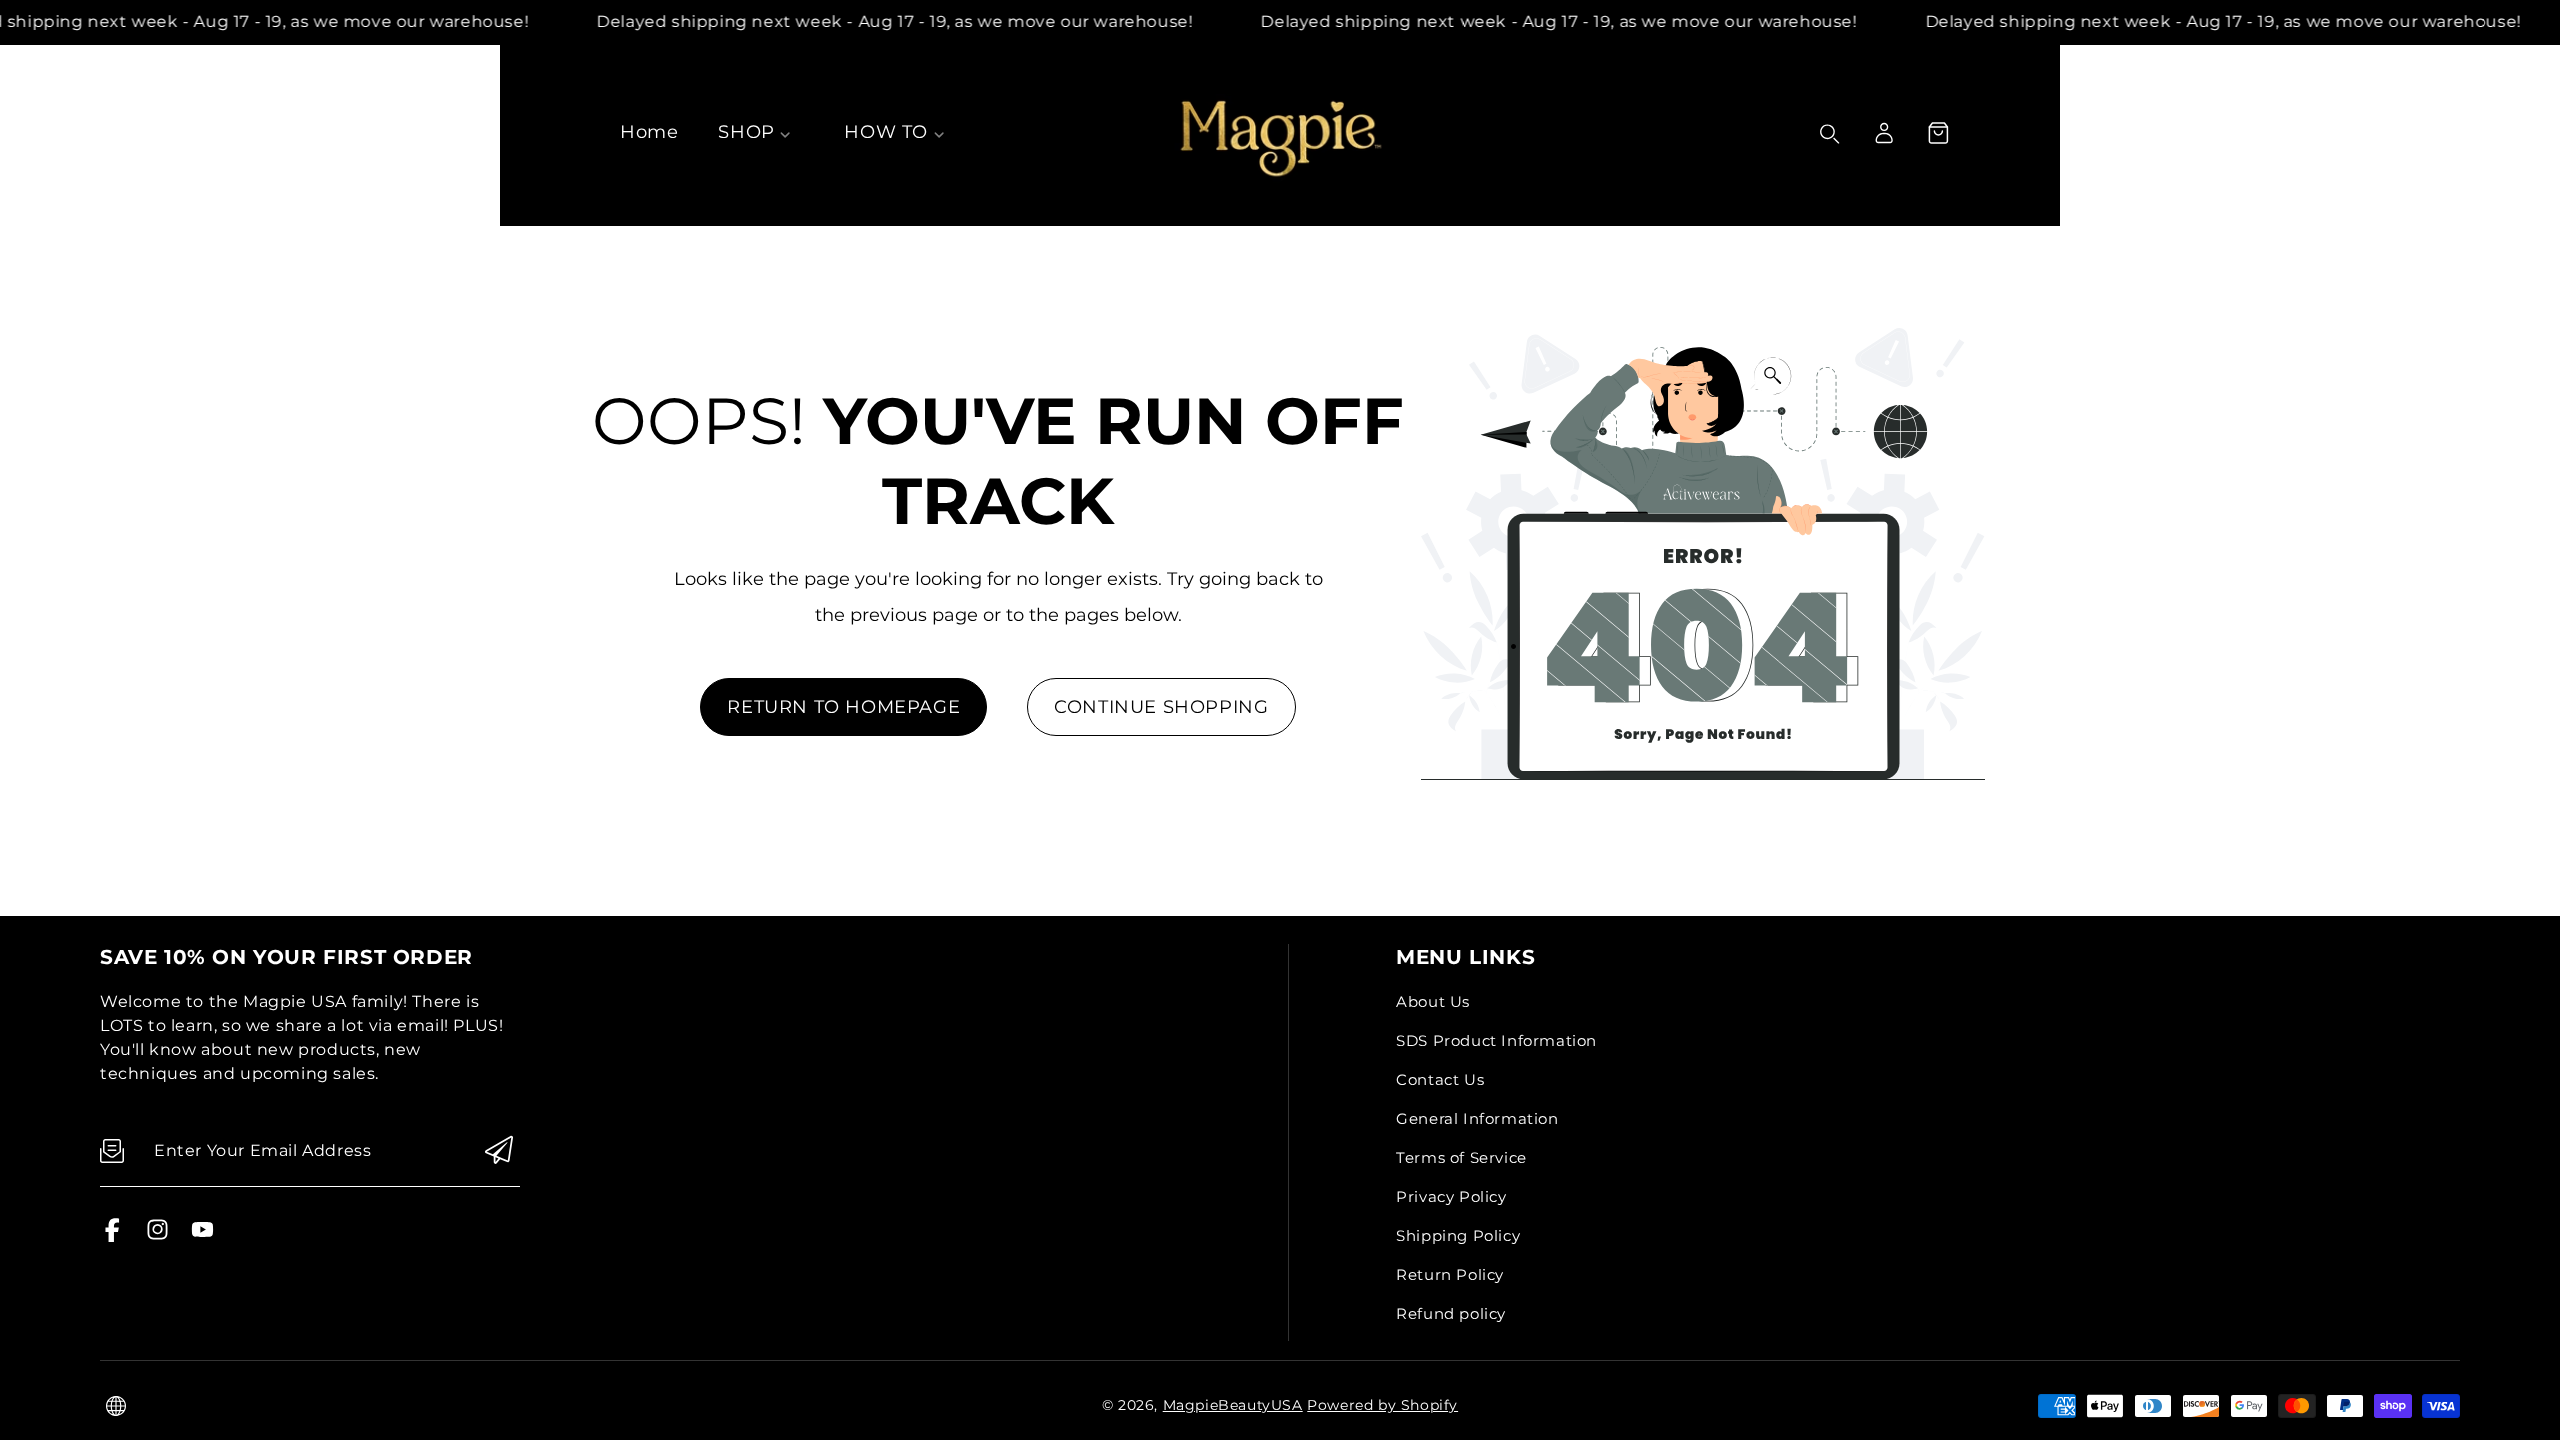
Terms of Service (1461, 1157)
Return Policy (1450, 1274)
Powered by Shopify (1382, 1405)
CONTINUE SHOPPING (1161, 707)
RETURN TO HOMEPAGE (843, 707)
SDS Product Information (1496, 1040)
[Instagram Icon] (157, 1236)
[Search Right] (1830, 134)
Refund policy (1451, 1313)
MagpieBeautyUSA (1233, 1405)
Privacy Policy (1451, 1196)
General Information (1477, 1118)
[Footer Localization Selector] (116, 1406)
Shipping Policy (1458, 1235)
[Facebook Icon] (112, 1236)
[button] (1938, 133)
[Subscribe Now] (499, 1151)
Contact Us (1440, 1079)
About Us (1433, 1001)
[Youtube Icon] (202, 1236)
